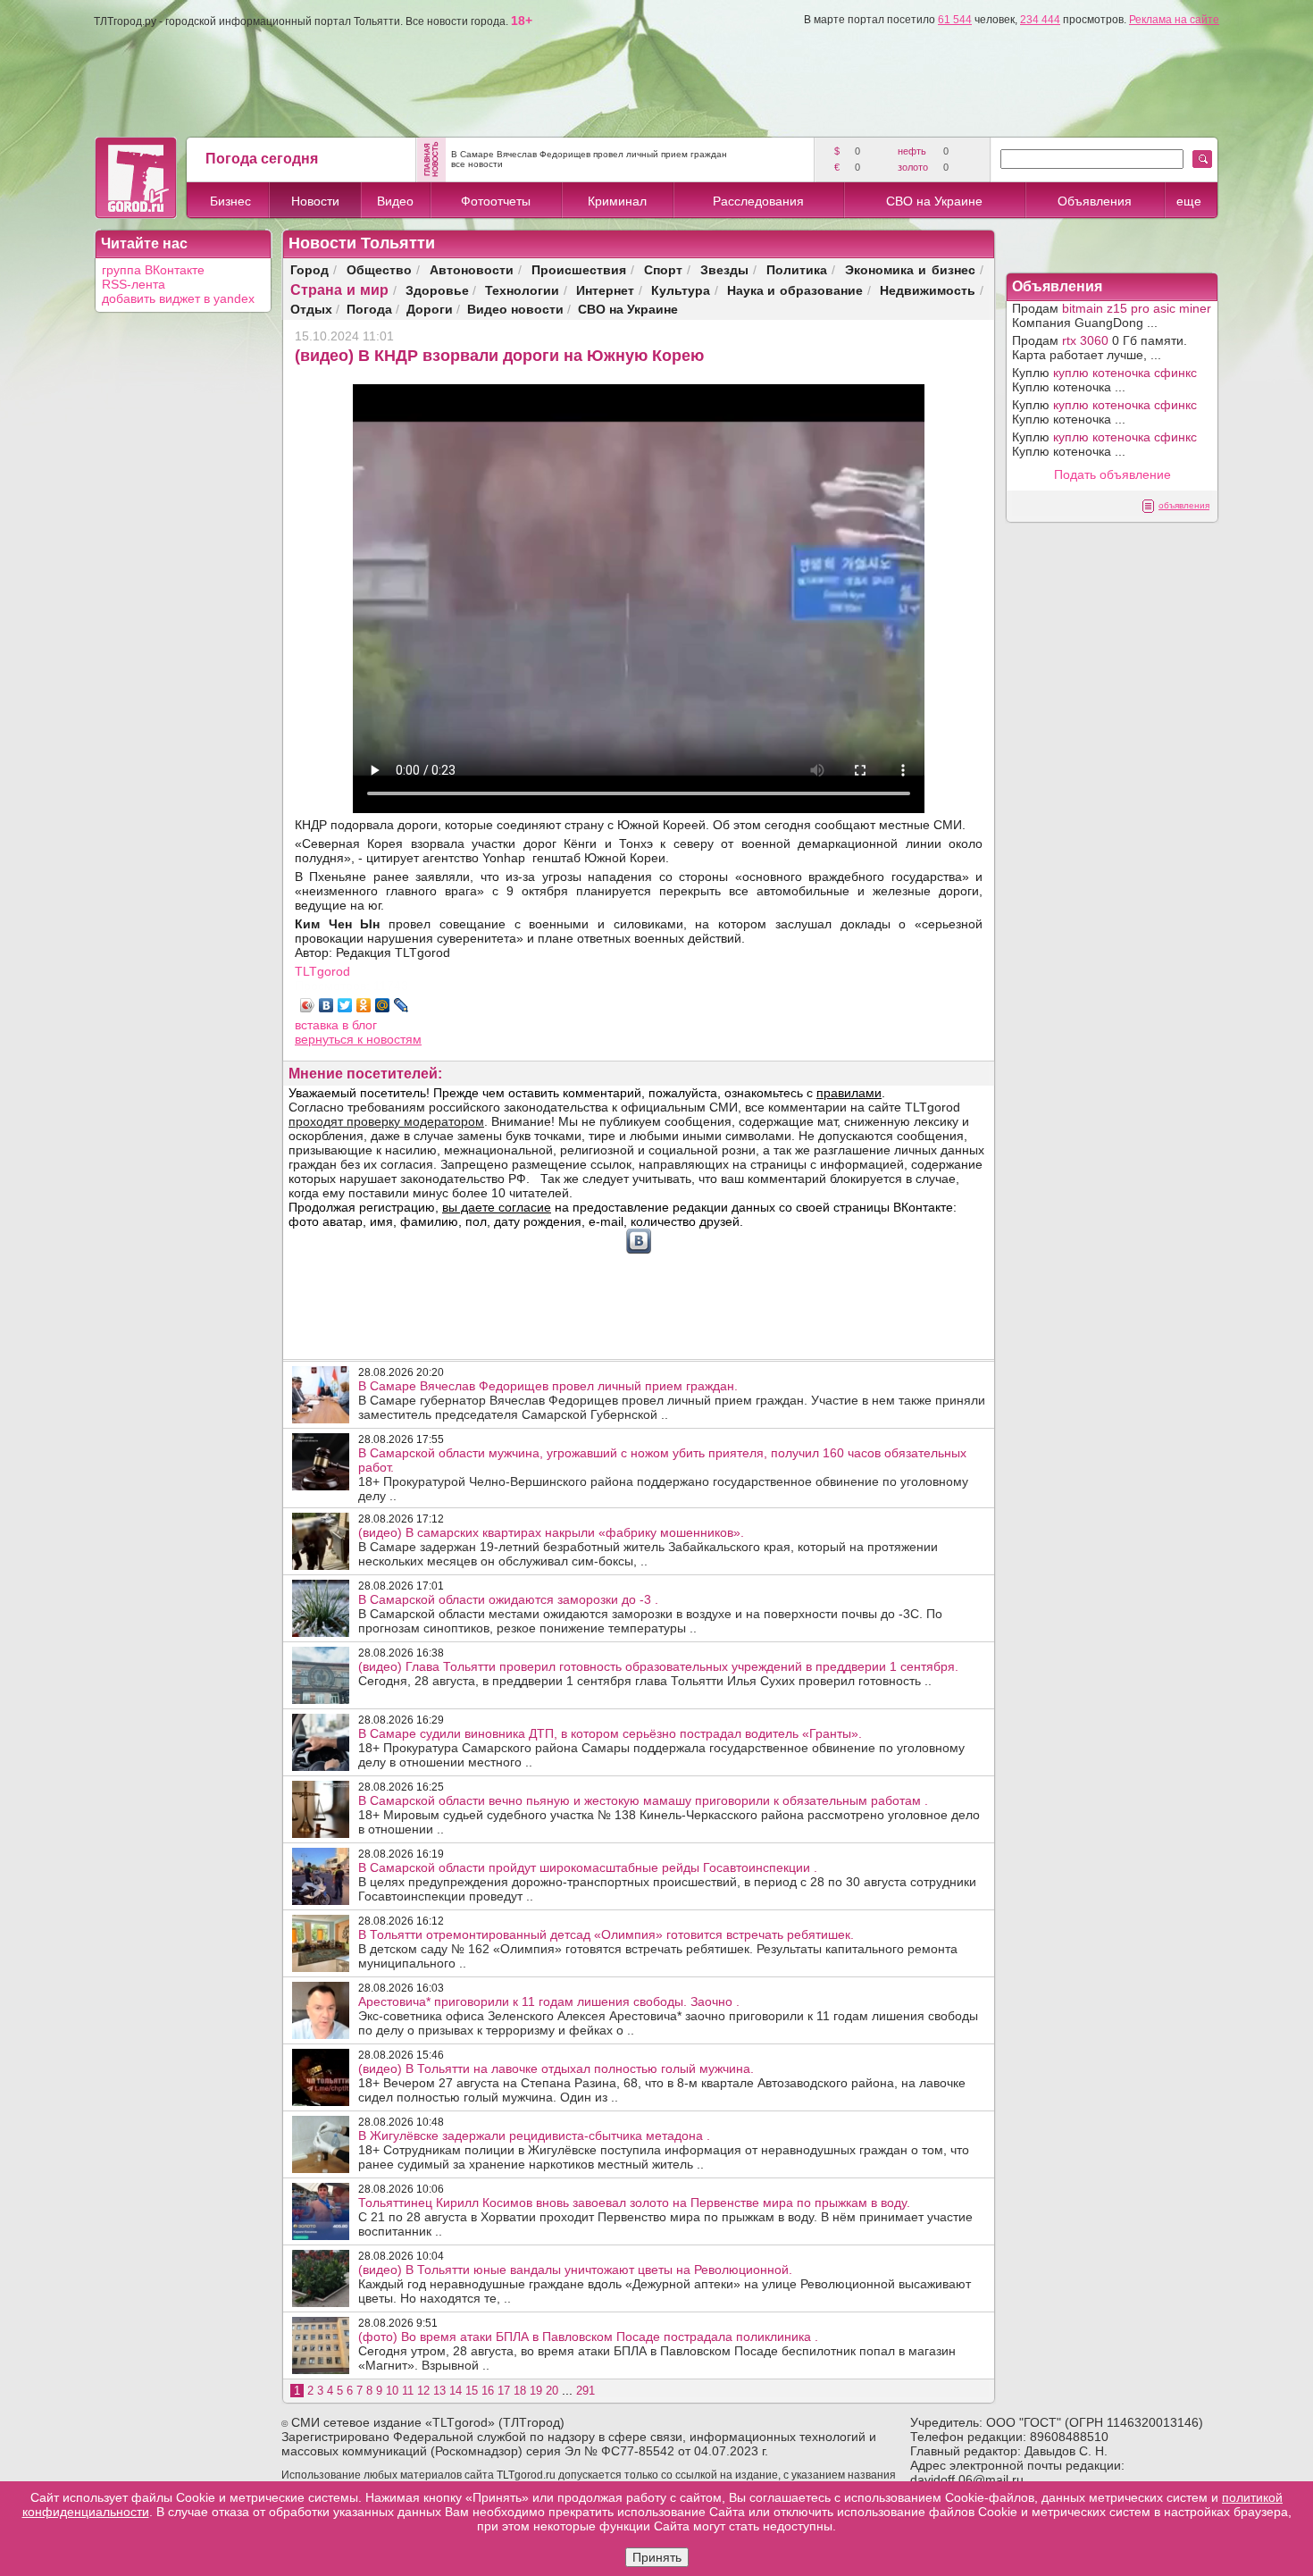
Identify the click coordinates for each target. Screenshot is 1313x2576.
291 (585, 2391)
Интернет (605, 290)
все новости (477, 164)
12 (423, 2391)
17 (504, 2391)
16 (488, 2391)
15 (472, 2391)
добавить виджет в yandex (178, 298)
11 (408, 2391)
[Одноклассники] (364, 1005)
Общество (379, 269)
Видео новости (515, 309)
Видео (395, 201)
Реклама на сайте (1174, 20)
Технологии (522, 290)
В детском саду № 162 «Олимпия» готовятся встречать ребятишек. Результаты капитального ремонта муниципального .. (658, 1949)
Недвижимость (928, 290)
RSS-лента (134, 284)
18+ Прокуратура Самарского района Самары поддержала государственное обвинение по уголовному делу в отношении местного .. (661, 1748)
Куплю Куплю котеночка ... (1104, 380)
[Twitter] (345, 1005)
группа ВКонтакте (153, 270)
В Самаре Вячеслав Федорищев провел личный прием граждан (589, 154)
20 (552, 2391)
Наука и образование (795, 290)
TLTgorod (322, 971)
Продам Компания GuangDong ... (1112, 315)
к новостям (389, 1039)
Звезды (724, 269)
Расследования (758, 201)
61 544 (955, 20)
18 (520, 2391)
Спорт (663, 269)
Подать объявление (1112, 474)
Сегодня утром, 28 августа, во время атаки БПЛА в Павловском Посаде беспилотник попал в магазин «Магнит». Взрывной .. (657, 2351)
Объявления (1095, 201)
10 (392, 2391)
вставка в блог (336, 1025)
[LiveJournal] (401, 1005)
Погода (369, 309)
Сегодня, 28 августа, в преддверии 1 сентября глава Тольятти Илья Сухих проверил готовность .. (658, 1674)
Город (309, 269)
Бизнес (230, 201)
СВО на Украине (934, 201)
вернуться (326, 1039)
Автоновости (472, 269)
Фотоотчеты (496, 201)
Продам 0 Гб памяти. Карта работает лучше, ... (1100, 348)
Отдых (311, 309)
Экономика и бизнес (910, 269)
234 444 (1040, 20)
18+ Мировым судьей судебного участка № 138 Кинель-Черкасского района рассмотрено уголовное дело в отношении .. (669, 1815)
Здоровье (437, 290)
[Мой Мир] (383, 1005)
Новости (315, 201)
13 (439, 2391)
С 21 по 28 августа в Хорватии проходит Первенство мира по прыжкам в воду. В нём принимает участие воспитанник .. (665, 2217)
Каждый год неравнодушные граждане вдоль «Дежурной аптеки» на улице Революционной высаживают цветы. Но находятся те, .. (665, 2284)
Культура (681, 290)
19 (536, 2391)
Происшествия (579, 269)
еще (1189, 201)
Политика (797, 269)
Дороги (430, 309)
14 (456, 2391)
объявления (1184, 505)
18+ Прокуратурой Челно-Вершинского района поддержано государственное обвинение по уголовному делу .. (663, 1474)
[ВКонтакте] (326, 1005)
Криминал (617, 201)
